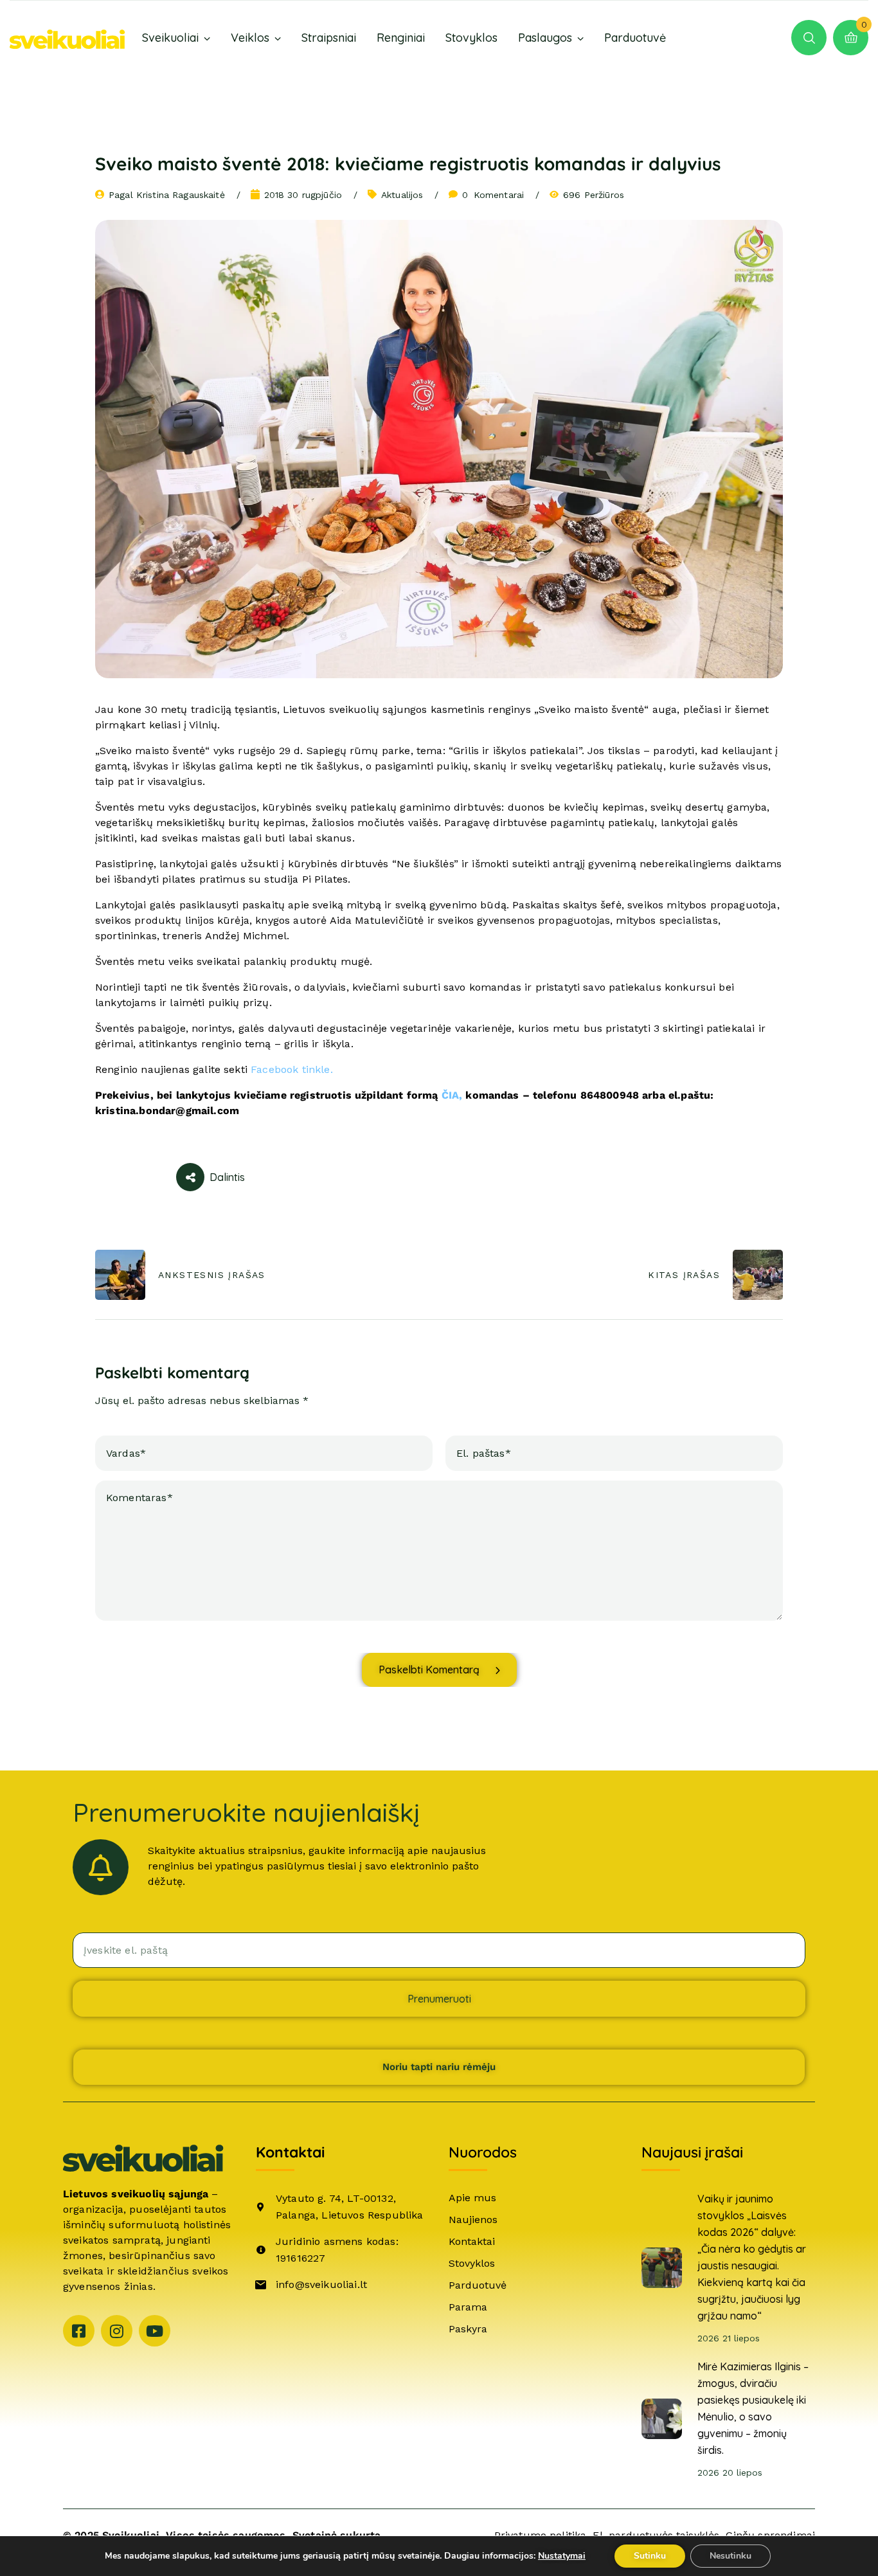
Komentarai (493, 195)
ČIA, (454, 1095)
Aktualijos (402, 195)
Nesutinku (730, 2556)
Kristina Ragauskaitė (181, 195)
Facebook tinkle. (292, 1069)
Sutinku (650, 2556)
